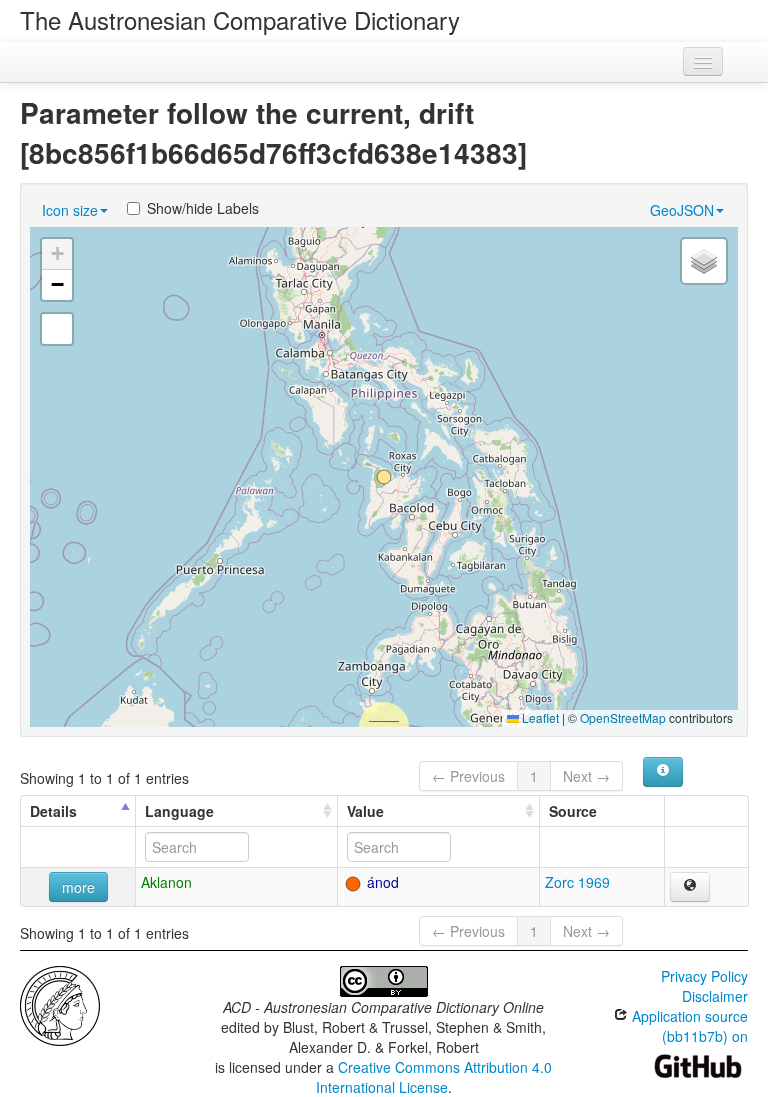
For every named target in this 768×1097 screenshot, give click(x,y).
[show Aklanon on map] (690, 887)
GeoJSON (682, 210)
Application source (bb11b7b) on (688, 1026)
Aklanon (166, 882)
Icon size (70, 210)
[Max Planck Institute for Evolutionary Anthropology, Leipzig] (60, 1004)
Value (365, 811)
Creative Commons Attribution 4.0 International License (434, 1077)
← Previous (468, 776)
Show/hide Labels (203, 208)
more (78, 887)
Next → (586, 776)
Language (179, 811)
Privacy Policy (704, 976)
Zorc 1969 (577, 882)
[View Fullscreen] (57, 329)
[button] (384, 477)
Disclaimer (715, 996)
